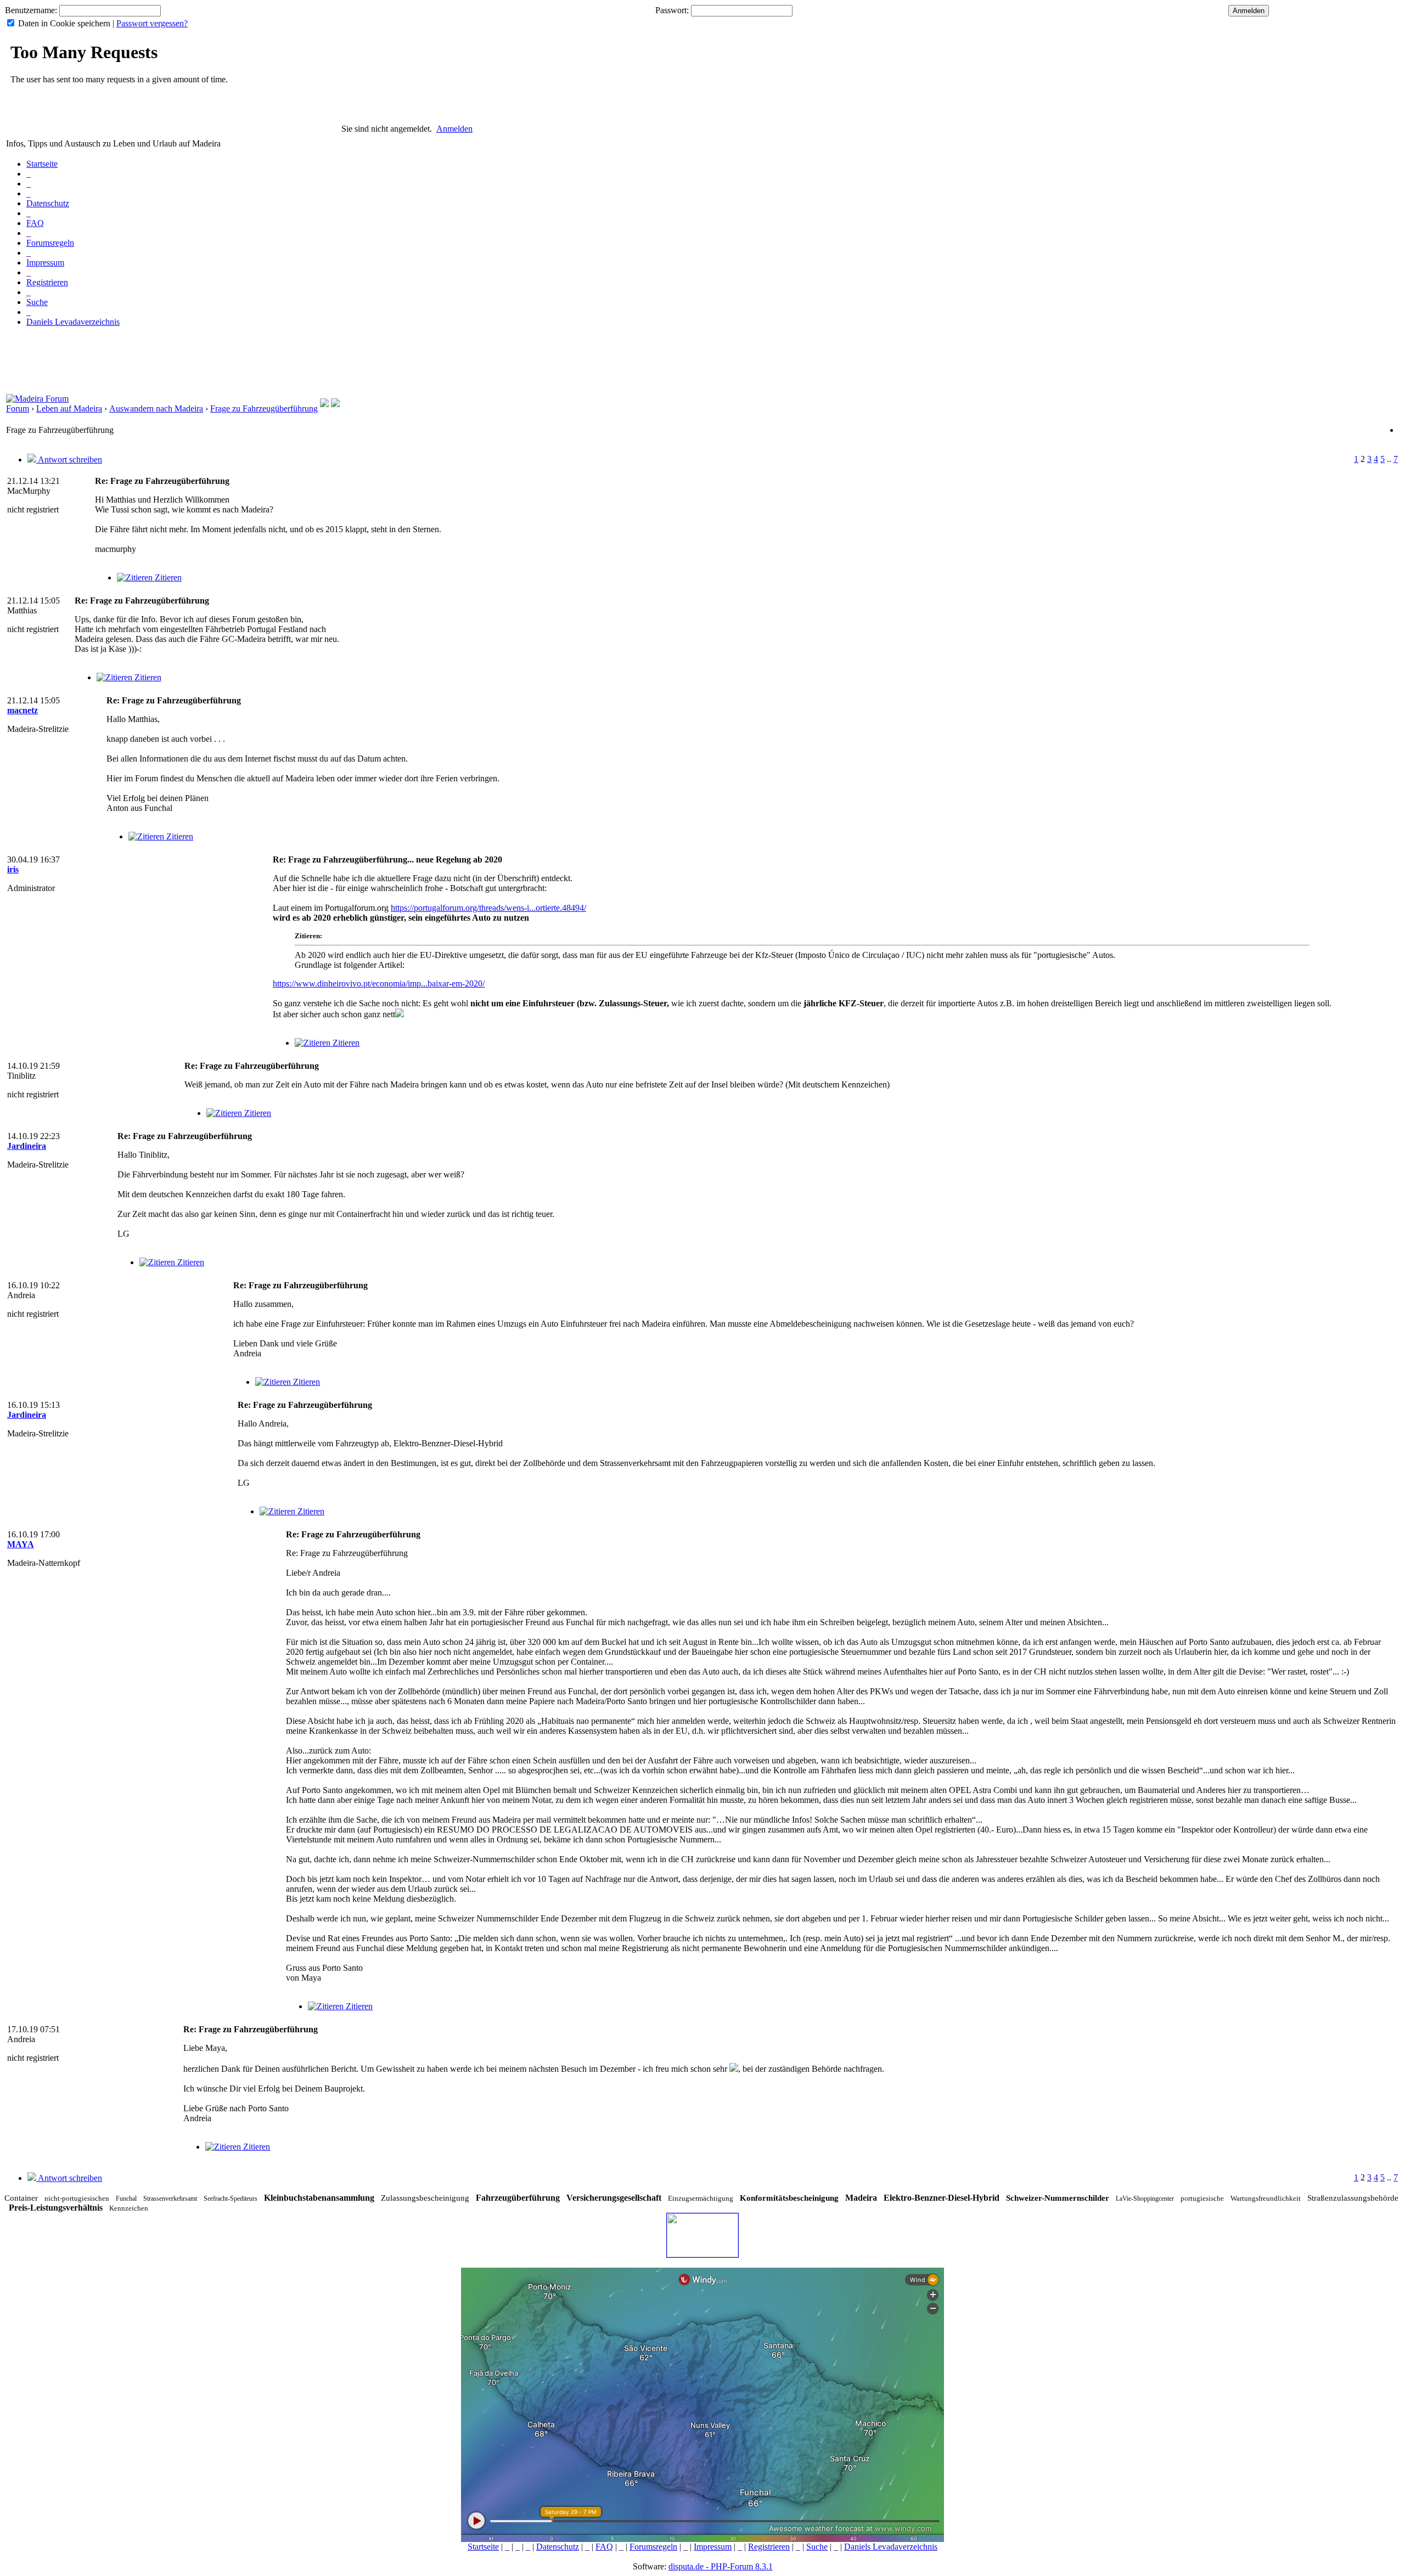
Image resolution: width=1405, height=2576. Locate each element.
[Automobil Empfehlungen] (335, 404)
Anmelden (454, 129)
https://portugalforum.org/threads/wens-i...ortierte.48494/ (488, 908)
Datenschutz (48, 203)
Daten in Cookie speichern (64, 23)
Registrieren (47, 282)
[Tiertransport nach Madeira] (324, 404)
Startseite (42, 164)
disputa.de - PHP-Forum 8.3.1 (721, 2566)
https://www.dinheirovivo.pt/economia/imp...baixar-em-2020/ (379, 983)
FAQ (35, 223)
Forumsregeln (50, 243)
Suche (37, 302)
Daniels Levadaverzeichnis (73, 322)
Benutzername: (31, 10)
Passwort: (672, 10)
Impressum (45, 263)
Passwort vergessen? (152, 23)
